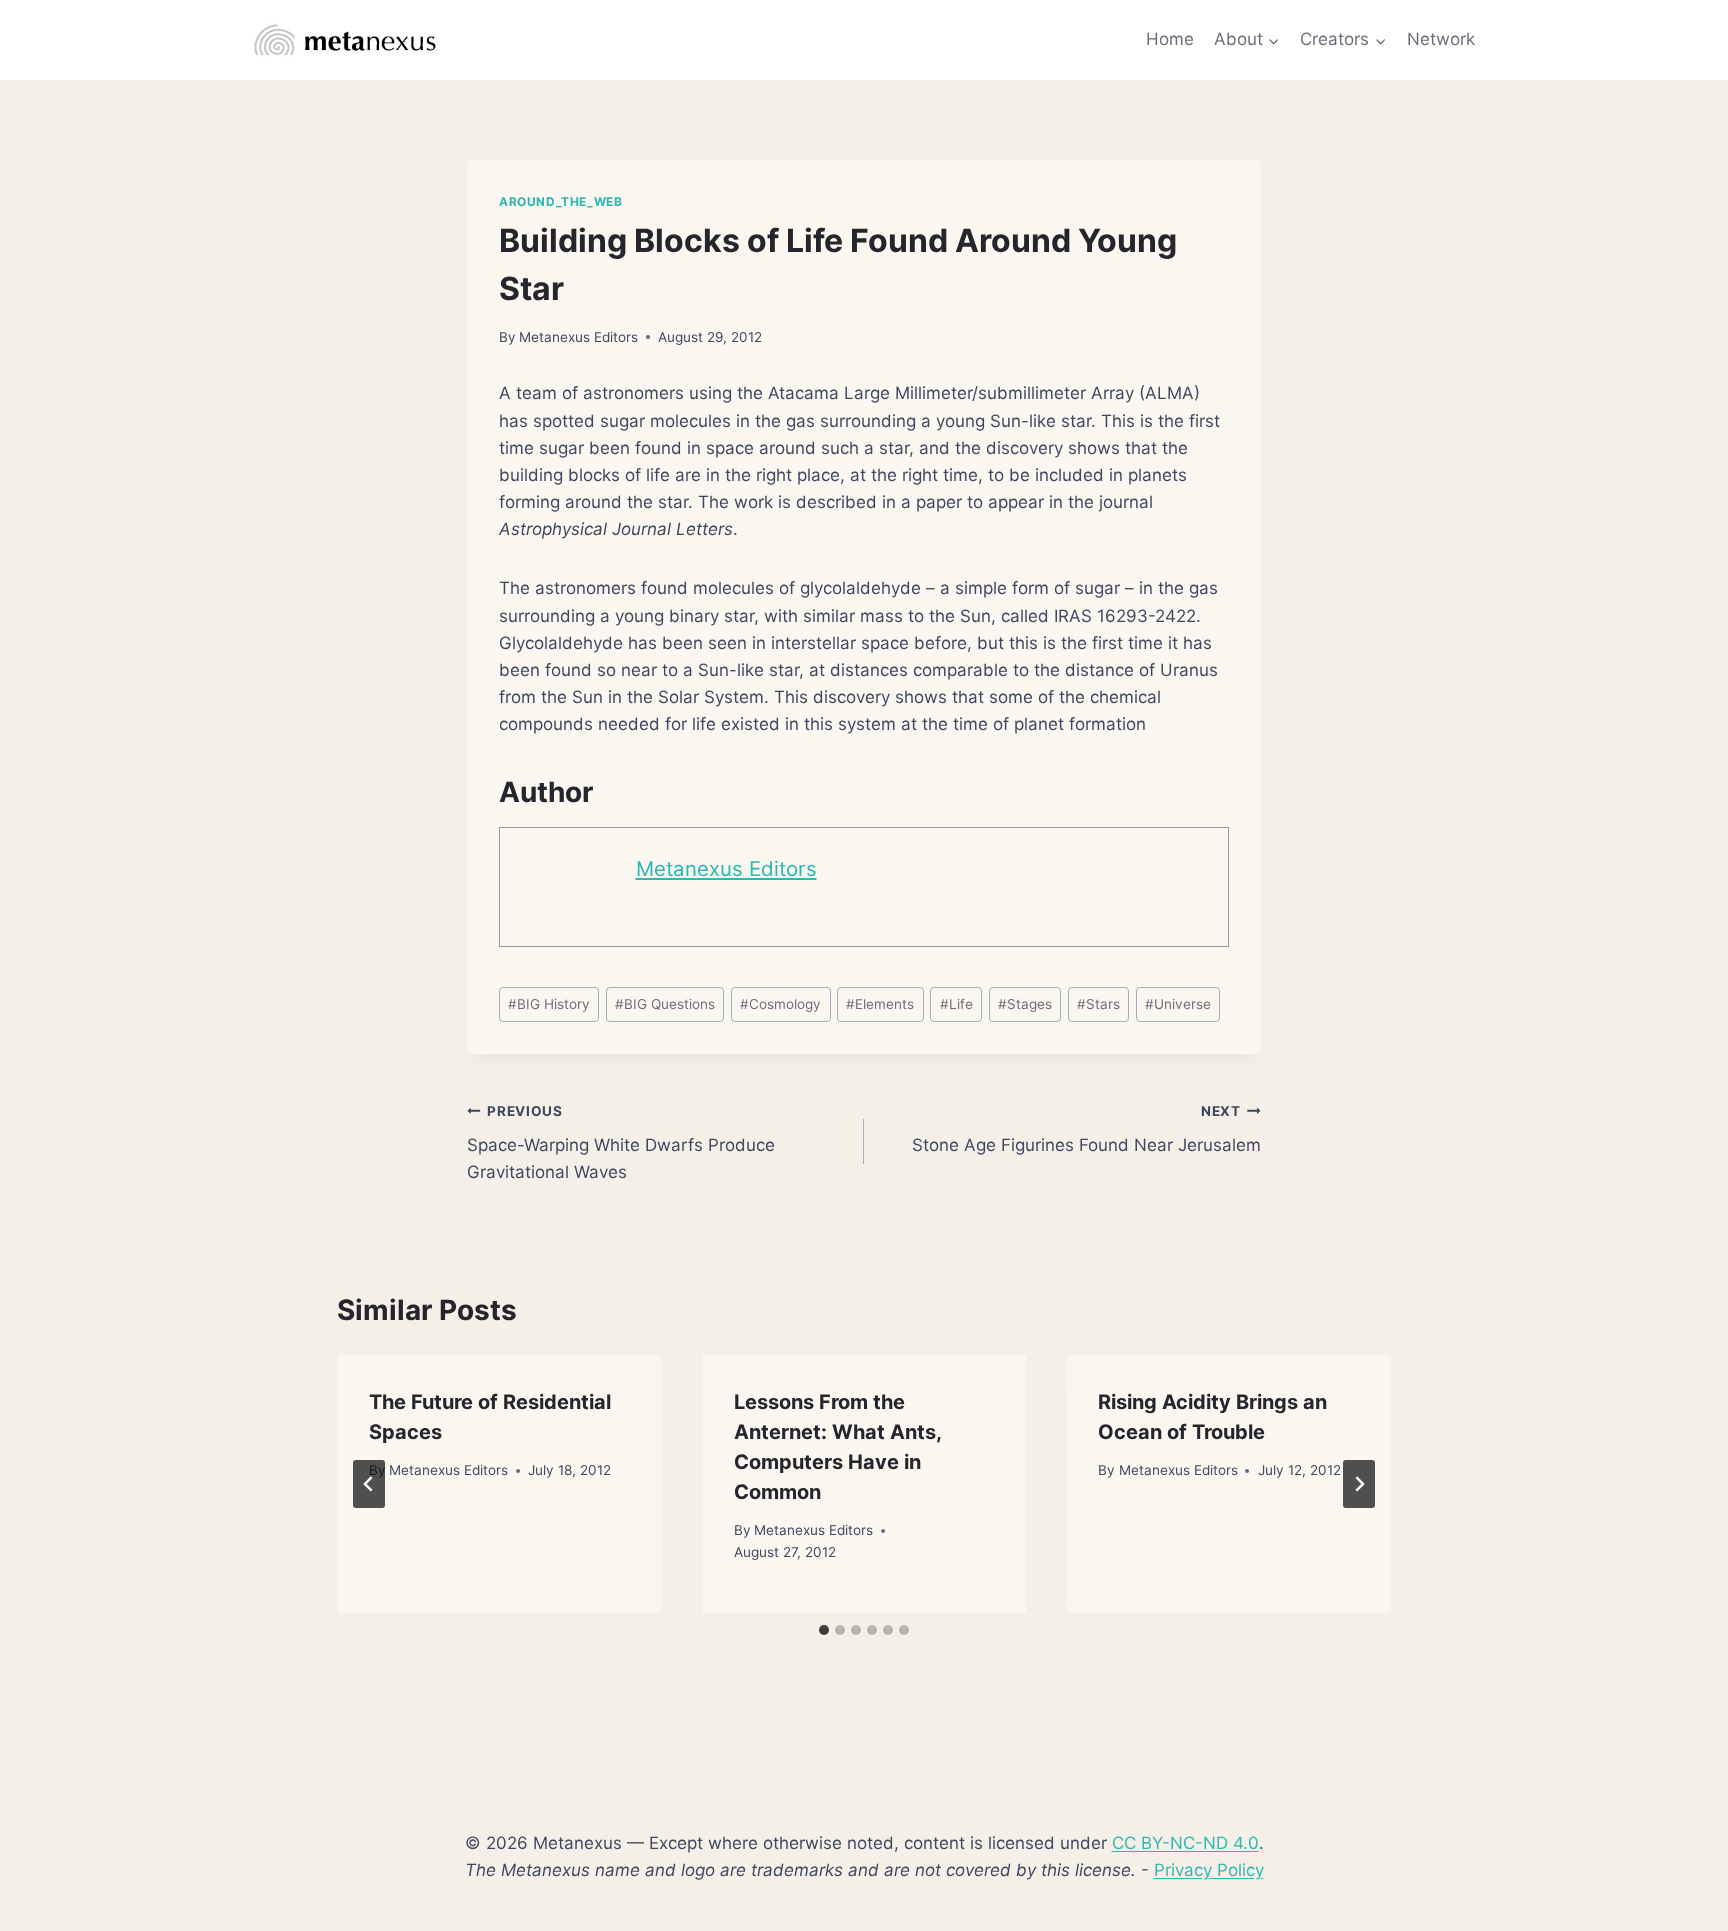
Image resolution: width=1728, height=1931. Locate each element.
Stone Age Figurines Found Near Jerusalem (1086, 1129)
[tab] (824, 1630)
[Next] (1359, 1484)
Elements (880, 1004)
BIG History (549, 1004)
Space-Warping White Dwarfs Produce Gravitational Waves (621, 1143)
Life (956, 1004)
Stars (1098, 1004)
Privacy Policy (1209, 1870)
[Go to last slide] (369, 1484)
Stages (1025, 1004)
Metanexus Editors (578, 337)
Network (1441, 39)
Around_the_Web (560, 201)
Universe (1178, 1004)
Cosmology (780, 1004)
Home (1170, 39)
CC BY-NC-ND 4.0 (1185, 1843)
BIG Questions (665, 1004)
